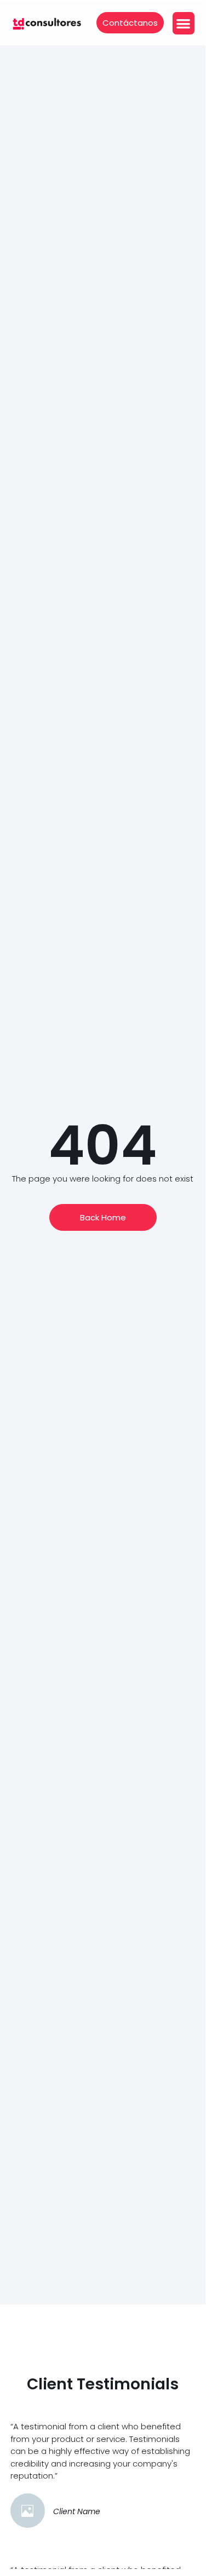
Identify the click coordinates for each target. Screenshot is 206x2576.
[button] (184, 23)
